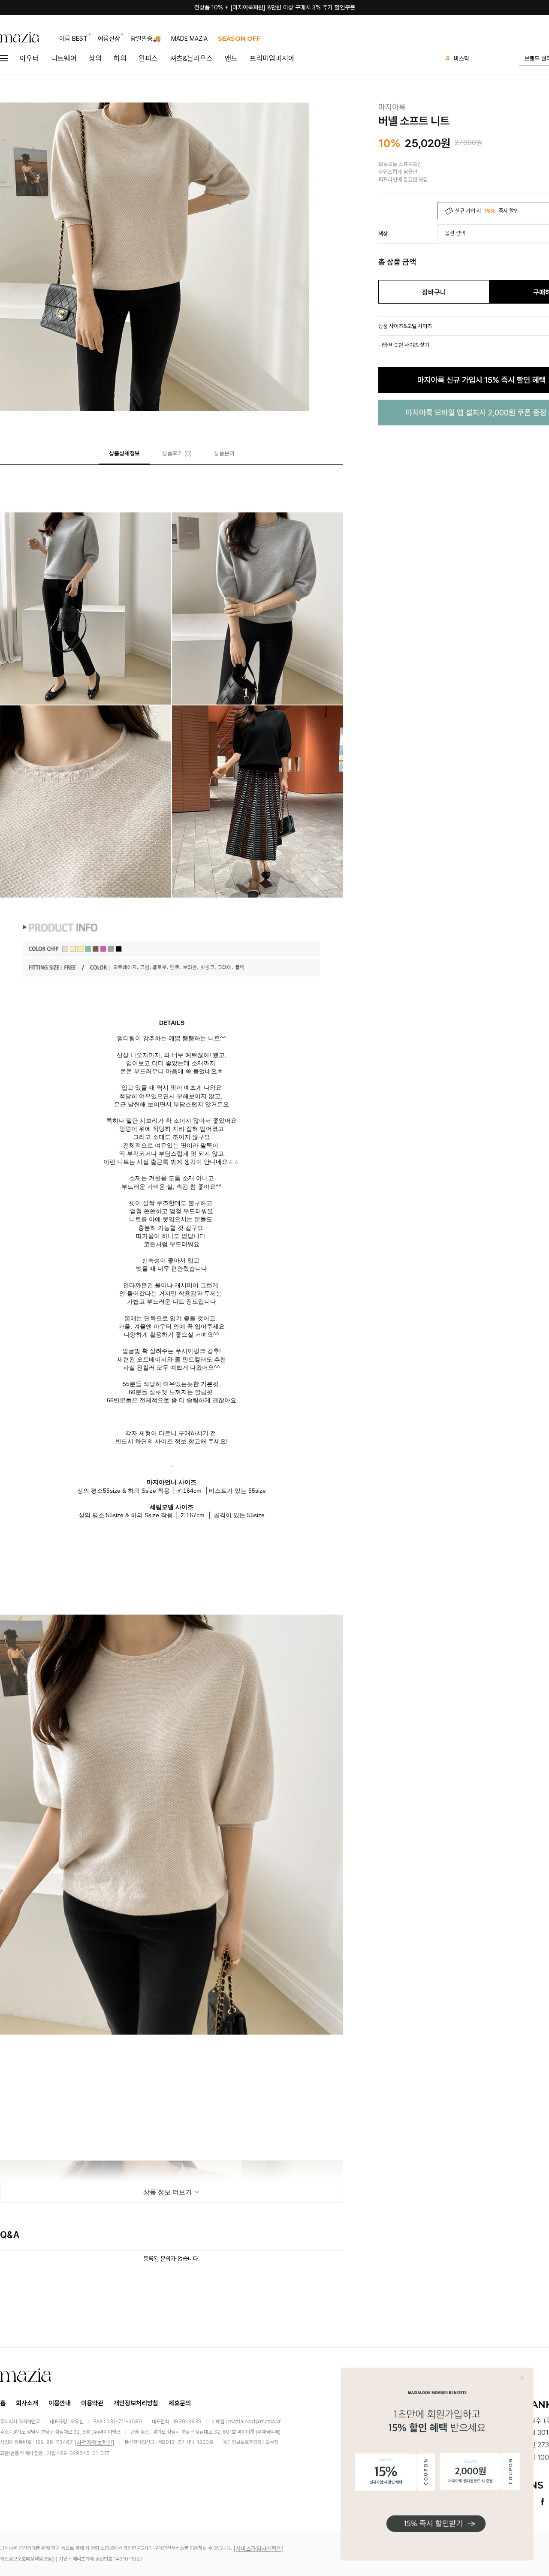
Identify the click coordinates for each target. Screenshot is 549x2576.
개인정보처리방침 (136, 2403)
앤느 (231, 58)
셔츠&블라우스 (191, 58)
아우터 (29, 58)
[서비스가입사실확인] (259, 2549)
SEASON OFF (239, 38)
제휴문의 (180, 2403)
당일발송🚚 (146, 39)
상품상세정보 (124, 453)
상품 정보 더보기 (168, 2192)
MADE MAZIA (189, 39)
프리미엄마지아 (272, 58)
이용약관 (92, 2403)
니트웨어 (64, 58)
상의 (95, 58)
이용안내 (60, 2403)
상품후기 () (177, 453)
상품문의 (224, 453)
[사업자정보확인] (94, 2443)
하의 (120, 58)
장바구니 (434, 292)
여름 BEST (73, 39)
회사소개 (27, 2403)
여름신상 (109, 39)
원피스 (148, 58)
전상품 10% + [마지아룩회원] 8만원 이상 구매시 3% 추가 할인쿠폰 (275, 7)
